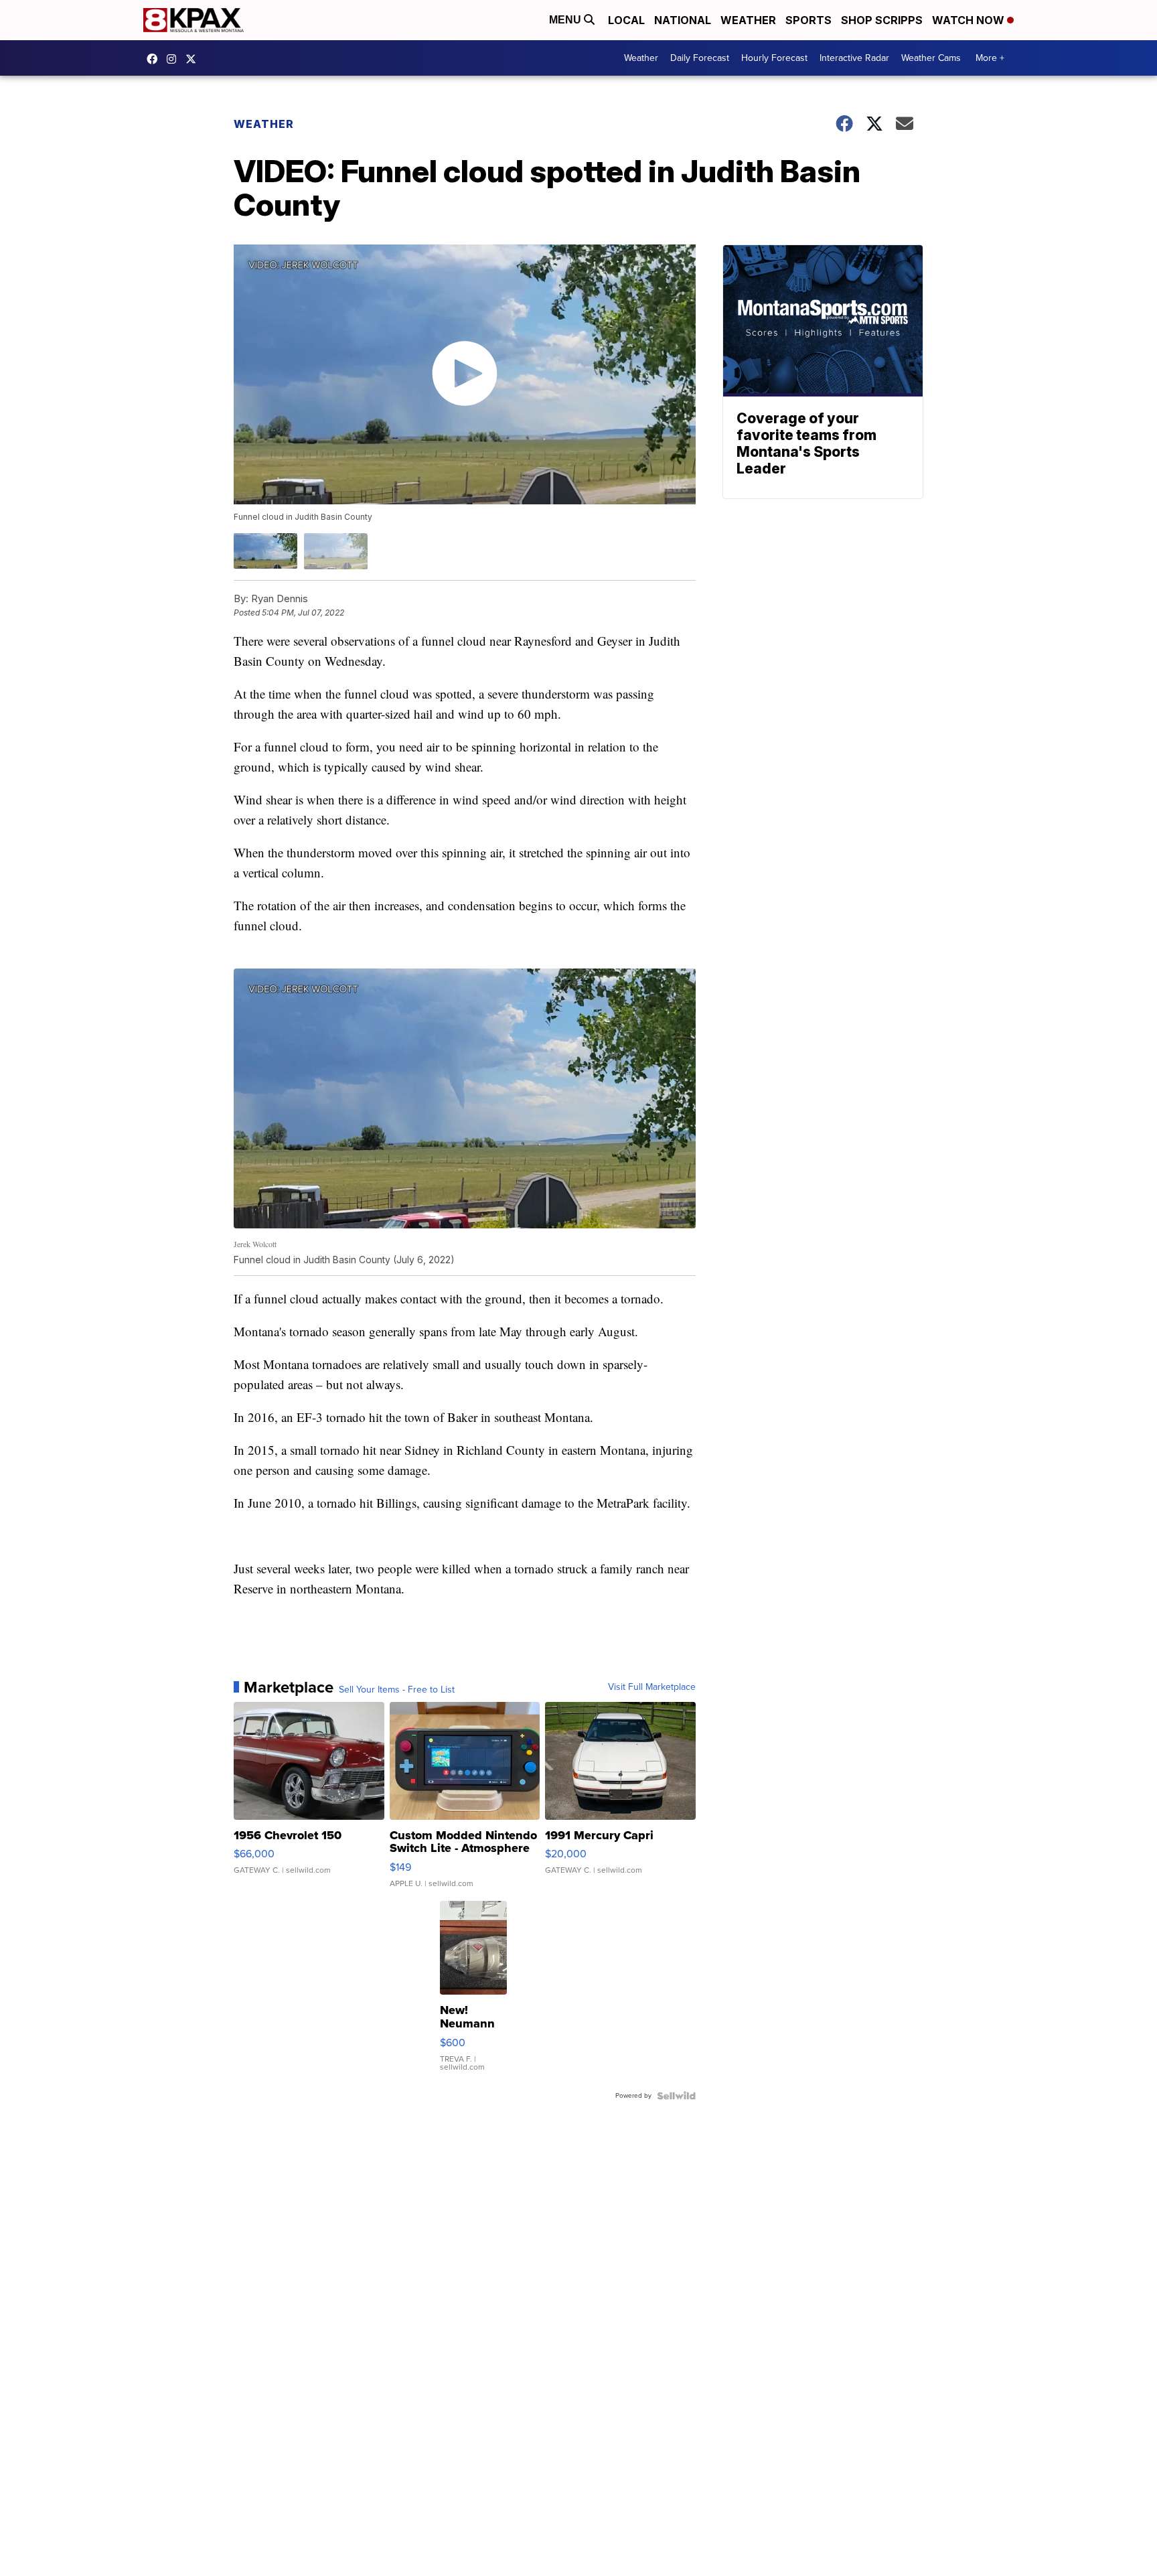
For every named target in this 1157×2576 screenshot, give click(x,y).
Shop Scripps (882, 20)
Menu (566, 20)
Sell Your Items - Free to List (397, 1690)
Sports (808, 20)
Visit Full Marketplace (652, 1687)
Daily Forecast (700, 58)
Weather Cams (931, 58)
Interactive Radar (854, 58)
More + (990, 58)
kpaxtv (155, 59)
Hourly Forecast (774, 58)
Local (626, 20)
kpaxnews (194, 59)
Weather (748, 20)
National (683, 20)
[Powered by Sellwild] (676, 2096)
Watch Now (970, 20)
